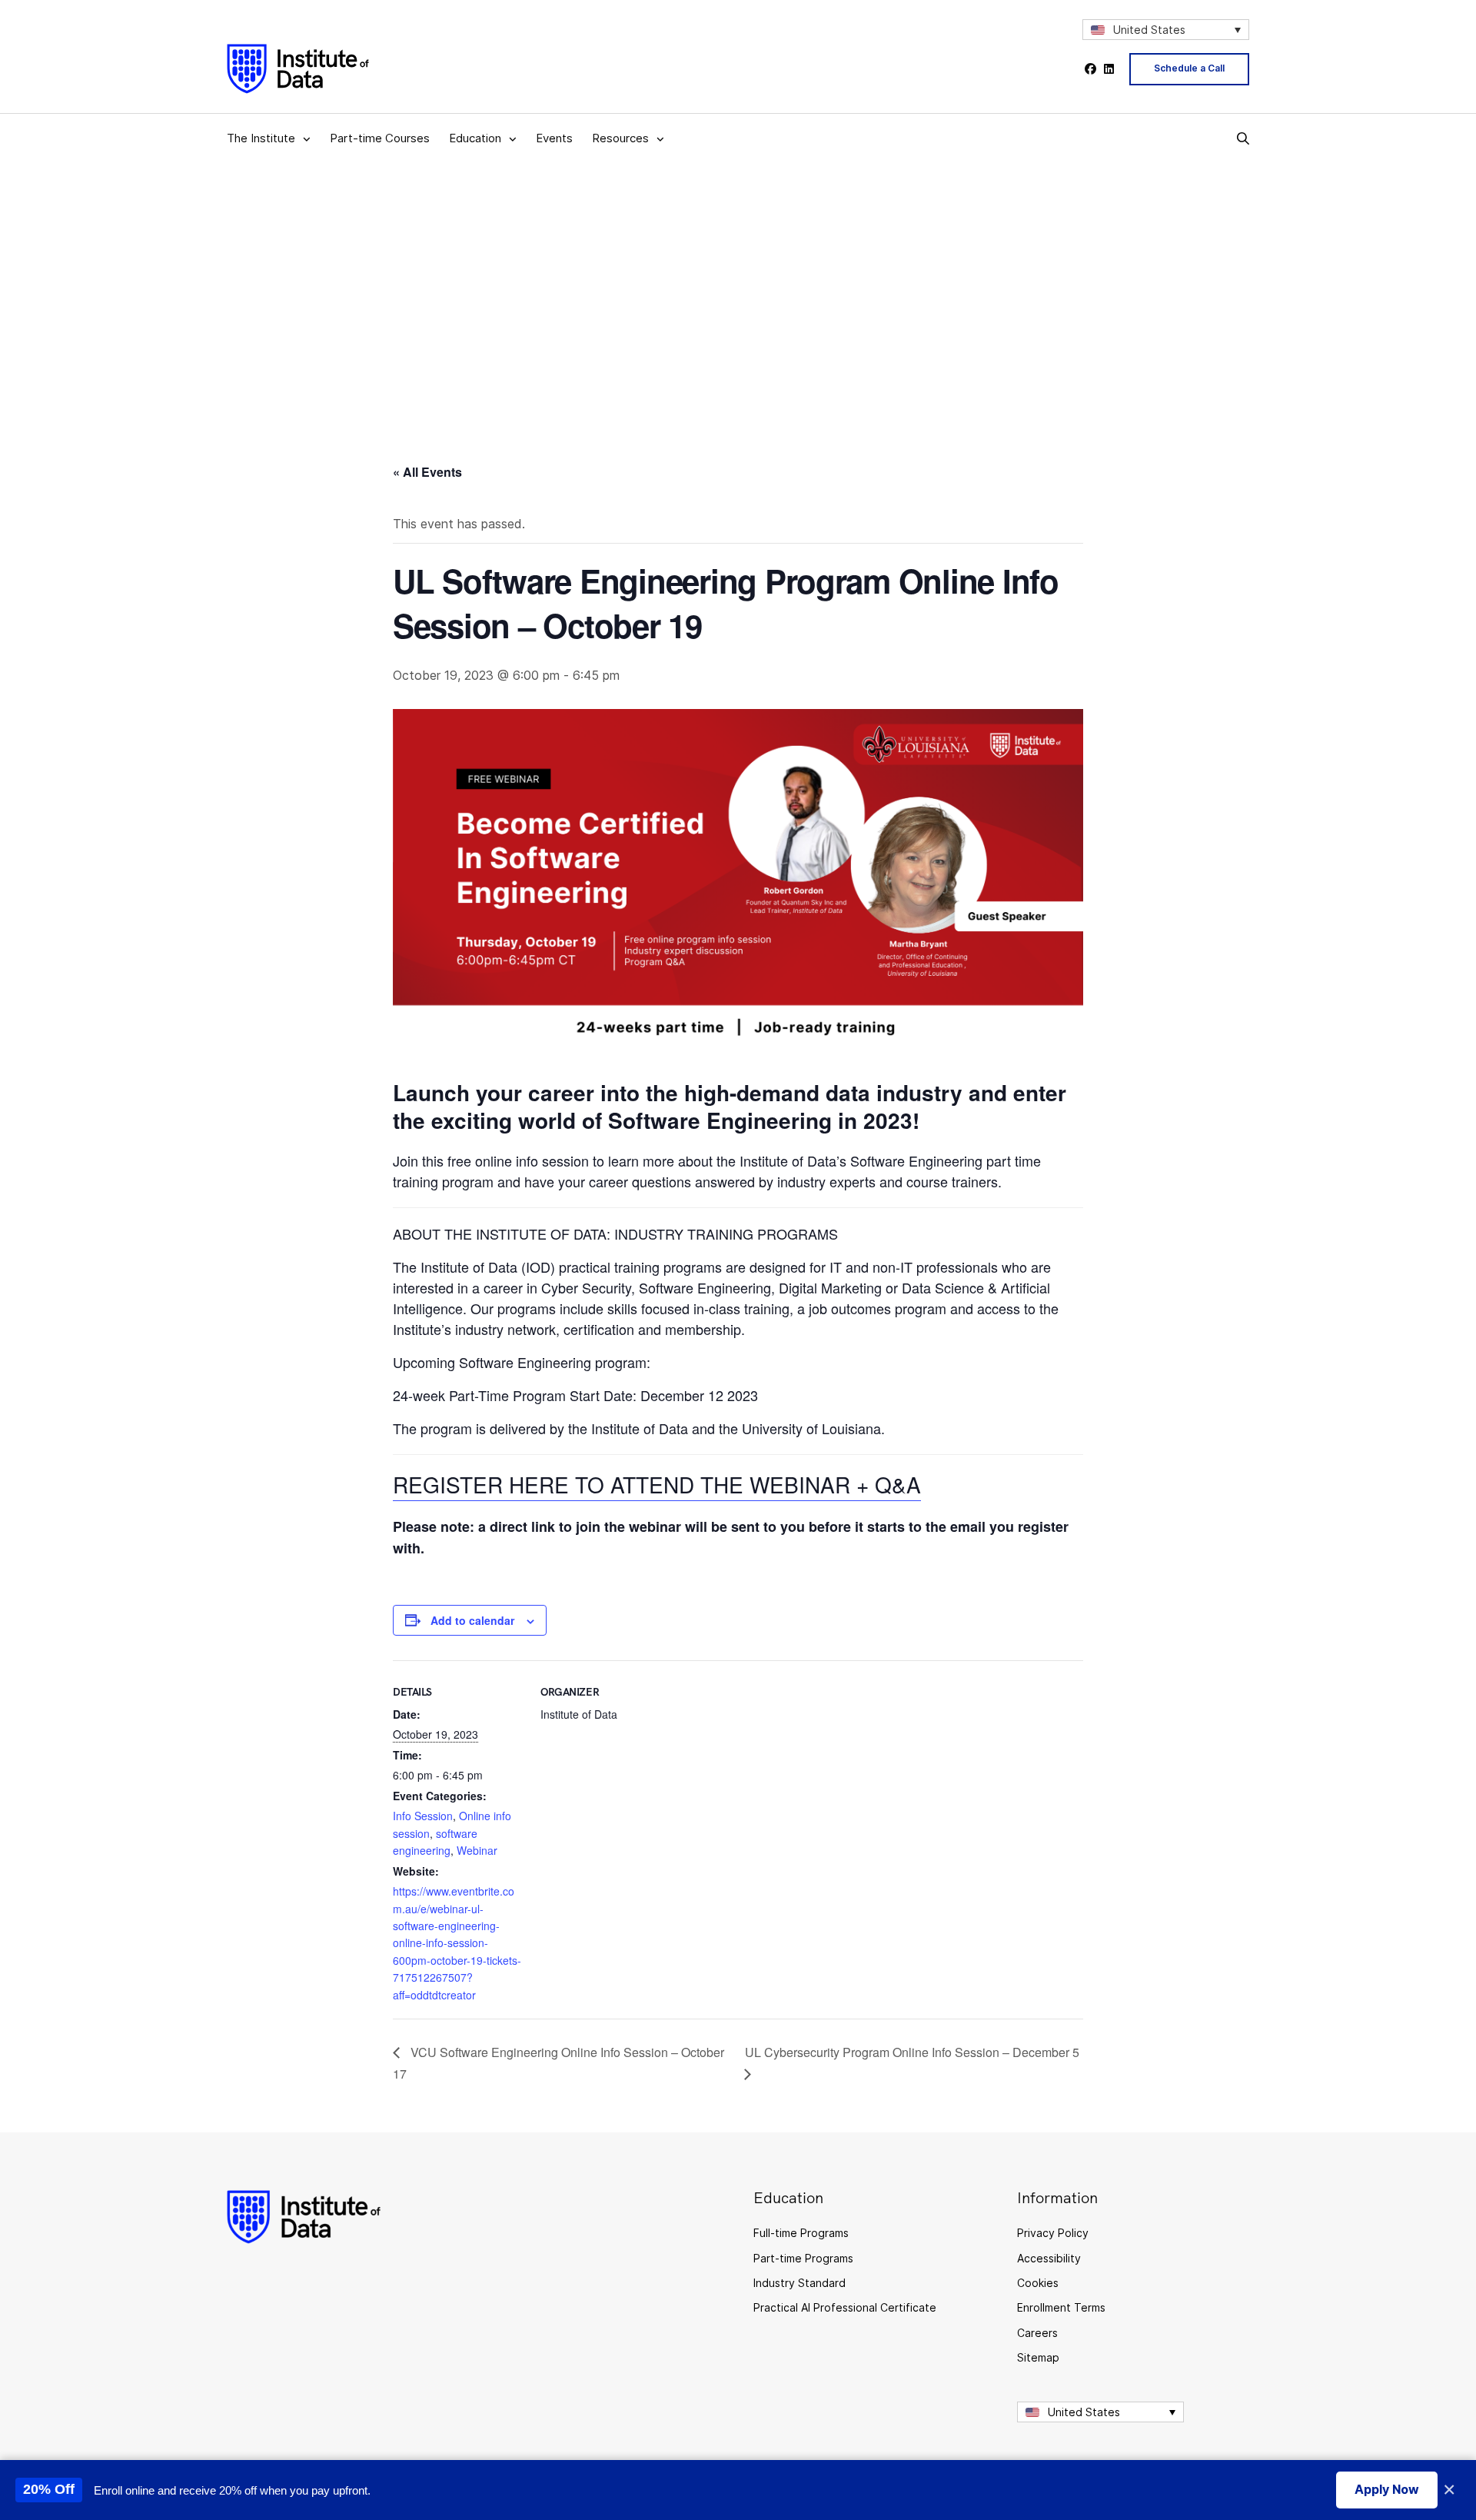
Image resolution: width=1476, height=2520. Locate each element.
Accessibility (1049, 2258)
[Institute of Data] (298, 69)
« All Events (427, 472)
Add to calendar (472, 1620)
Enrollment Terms (1061, 2307)
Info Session (423, 1816)
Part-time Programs (803, 2258)
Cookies (1038, 2283)
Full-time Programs (801, 2233)
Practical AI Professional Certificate (845, 2307)
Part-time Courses (380, 138)
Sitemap (1038, 2357)
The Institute (261, 138)
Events (554, 138)
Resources (620, 138)
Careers (1037, 2333)
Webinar (477, 1850)
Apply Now (1387, 2489)
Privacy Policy (1053, 2233)
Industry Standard (799, 2283)
